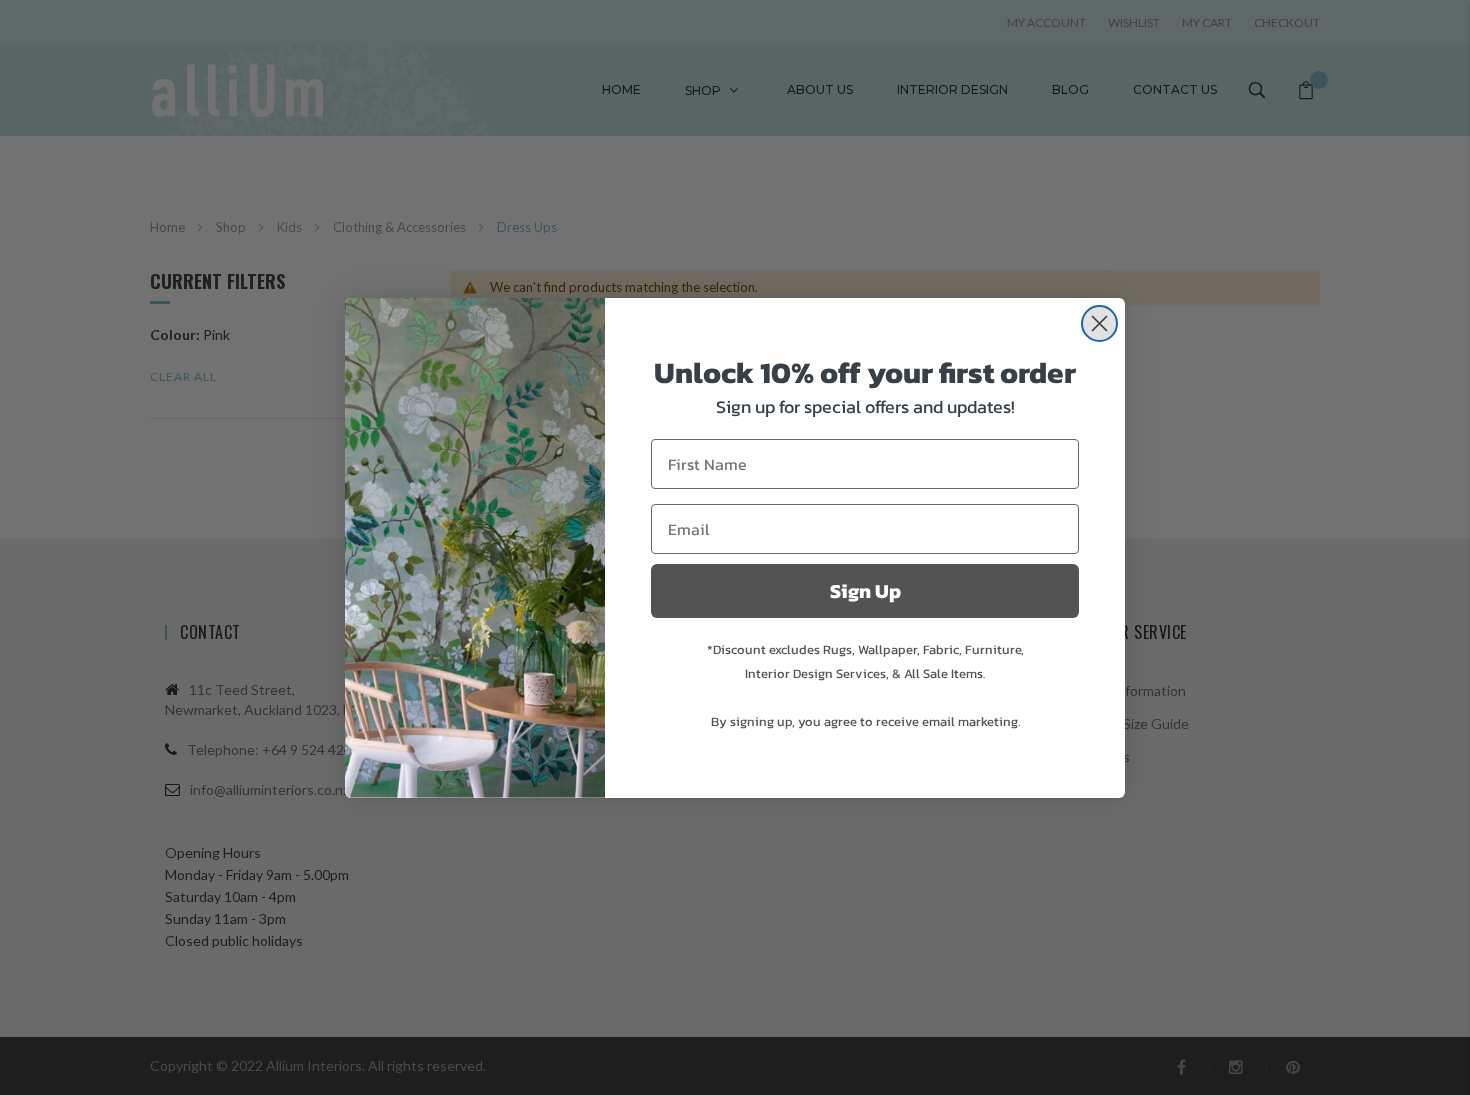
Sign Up (865, 591)
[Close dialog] (1099, 323)
